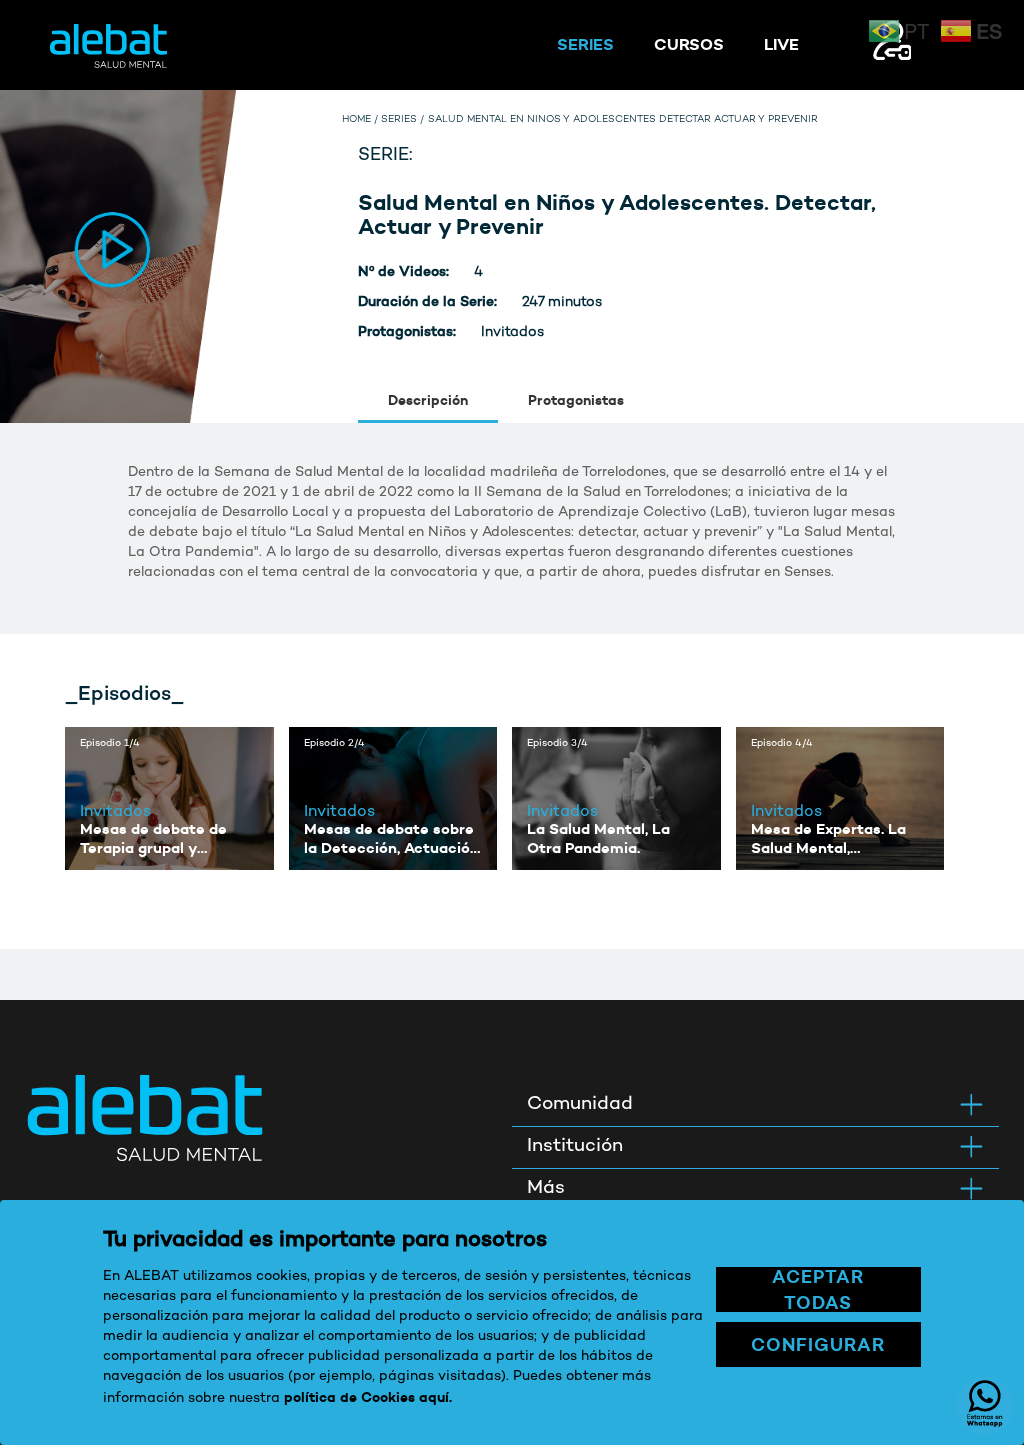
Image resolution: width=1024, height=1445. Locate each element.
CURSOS (689, 44)
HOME (356, 120)
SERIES (585, 44)
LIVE (781, 44)
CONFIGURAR (818, 1344)
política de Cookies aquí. (368, 1397)
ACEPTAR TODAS (818, 1289)
